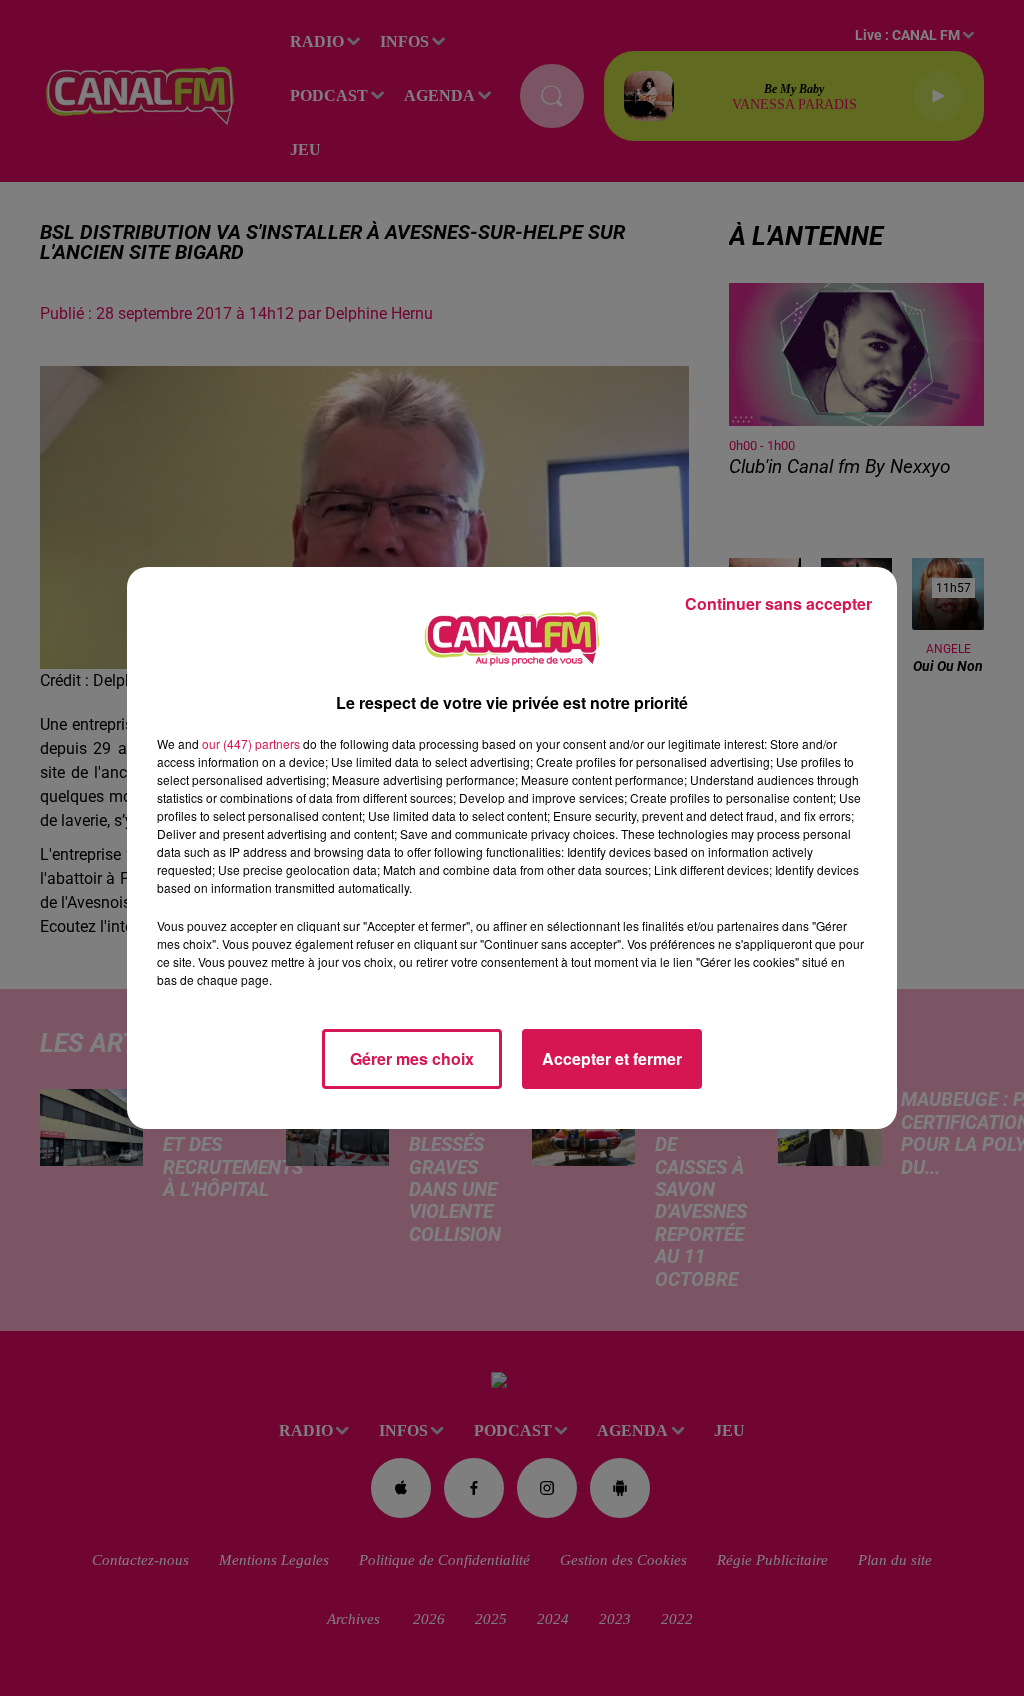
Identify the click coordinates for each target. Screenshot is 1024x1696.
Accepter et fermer (612, 1058)
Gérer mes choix (412, 1058)
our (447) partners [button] (251, 743)
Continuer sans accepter (778, 603)
